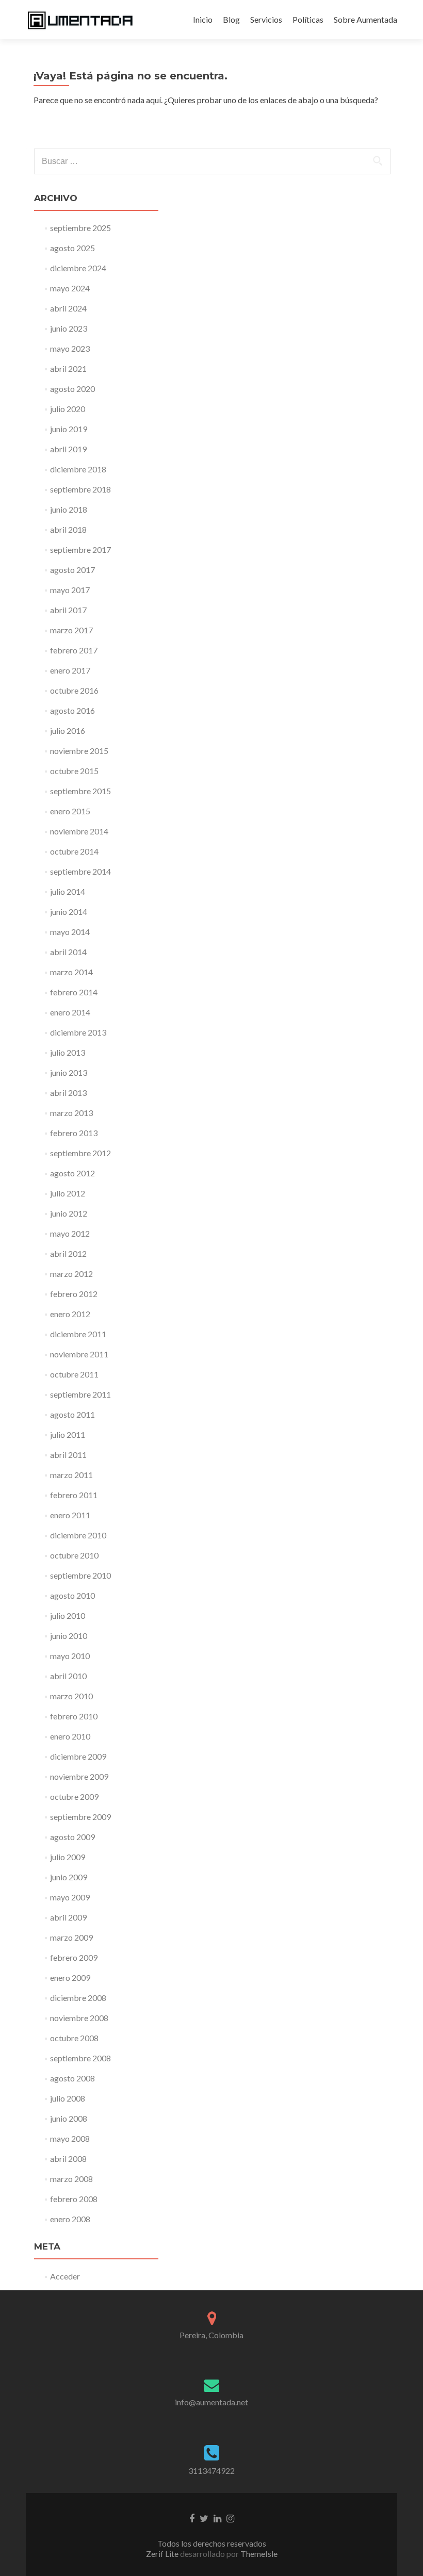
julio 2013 (68, 1052)
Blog (231, 19)
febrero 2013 (74, 1133)
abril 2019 (68, 449)
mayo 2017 (70, 590)
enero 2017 (70, 670)
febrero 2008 (74, 2199)
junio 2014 (69, 912)
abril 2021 (68, 368)
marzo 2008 (71, 2179)
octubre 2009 (74, 1796)
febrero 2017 (74, 650)
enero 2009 (70, 1978)
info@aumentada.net (211, 2402)
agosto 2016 (72, 710)
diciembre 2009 (78, 1756)
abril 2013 (68, 1093)
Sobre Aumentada (365, 19)
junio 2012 (69, 1213)
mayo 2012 (70, 1233)
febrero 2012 (74, 1294)
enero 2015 (70, 811)
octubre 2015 (74, 771)
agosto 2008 (72, 2078)
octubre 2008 (74, 2038)
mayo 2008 (70, 2138)
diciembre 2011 (78, 1334)
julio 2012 (68, 1193)
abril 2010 (68, 1676)
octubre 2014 (74, 851)
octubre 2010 (74, 1555)
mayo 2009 (70, 1897)
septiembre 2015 (80, 791)
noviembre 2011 (79, 1354)
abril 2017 (68, 610)
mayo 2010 (70, 1656)
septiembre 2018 (80, 489)
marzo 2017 (71, 630)
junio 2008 (69, 2118)
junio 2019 (69, 429)
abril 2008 (68, 2159)
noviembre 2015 (79, 751)
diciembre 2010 (78, 1535)
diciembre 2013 (78, 1032)
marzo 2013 (71, 1113)
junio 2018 (69, 509)
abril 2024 (68, 308)
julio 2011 (68, 1434)
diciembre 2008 (78, 1998)
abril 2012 (68, 1253)
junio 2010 (69, 1636)
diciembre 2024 (78, 268)
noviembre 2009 (79, 1776)
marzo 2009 (71, 1937)
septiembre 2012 (80, 1153)
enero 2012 (70, 1314)
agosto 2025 (72, 248)
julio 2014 (68, 891)
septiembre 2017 (80, 549)
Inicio (203, 19)
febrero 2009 (74, 1957)
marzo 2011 (71, 1475)
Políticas (308, 19)
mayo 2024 (70, 288)
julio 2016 (68, 731)
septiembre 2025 (80, 228)
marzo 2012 (71, 1274)
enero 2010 (70, 1736)
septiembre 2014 (80, 871)
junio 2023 (69, 328)
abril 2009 (68, 1917)
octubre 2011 (74, 1374)
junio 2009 (69, 1877)
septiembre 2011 (80, 1394)
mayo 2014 (70, 932)
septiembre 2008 (80, 2058)
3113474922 (211, 2471)
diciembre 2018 (78, 469)
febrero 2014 (74, 992)
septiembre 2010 (80, 1575)
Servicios (266, 19)
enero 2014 (70, 1012)
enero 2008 (70, 2219)
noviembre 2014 (79, 831)
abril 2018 (68, 529)
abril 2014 (68, 952)
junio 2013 (69, 1072)
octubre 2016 (74, 690)
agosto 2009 (72, 1837)
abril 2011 (68, 1455)
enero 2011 (70, 1515)
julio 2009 (68, 1857)
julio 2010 (68, 1615)
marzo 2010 (71, 1696)
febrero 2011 (74, 1495)
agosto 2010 (72, 1595)
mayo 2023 (70, 348)
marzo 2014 (71, 972)
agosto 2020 (72, 389)
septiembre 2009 (80, 1817)
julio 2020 (68, 409)
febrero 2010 (74, 1716)
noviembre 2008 (79, 2018)
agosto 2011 (72, 1414)
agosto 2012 (72, 1173)
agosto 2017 (72, 570)
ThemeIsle (259, 2554)
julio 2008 (68, 2098)
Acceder (65, 2276)
